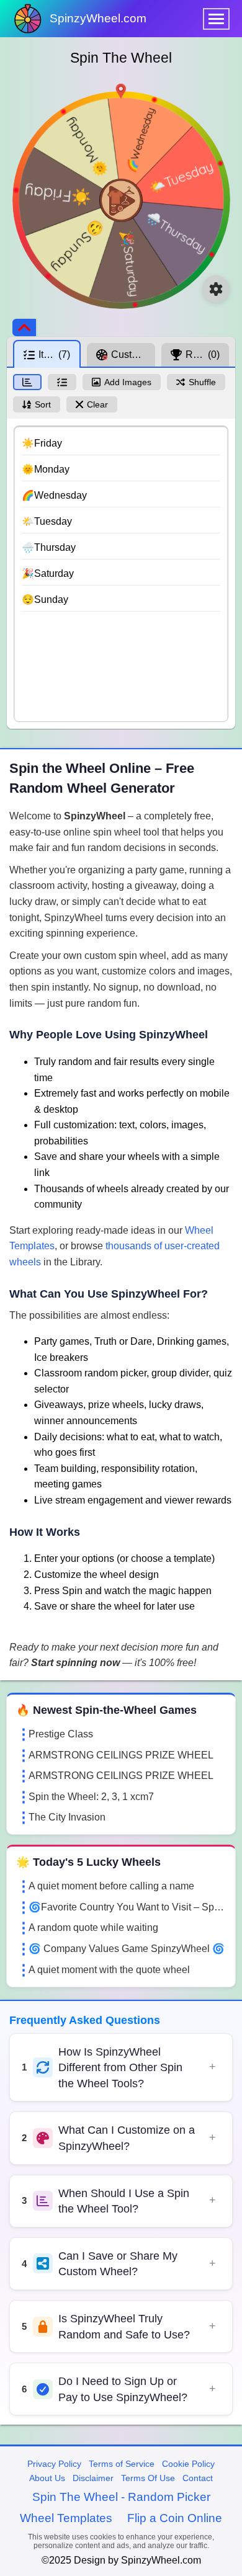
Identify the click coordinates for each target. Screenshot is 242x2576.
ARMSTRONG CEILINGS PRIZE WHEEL (121, 1755)
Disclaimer (93, 2478)
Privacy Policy (54, 2464)
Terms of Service (122, 2464)
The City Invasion (67, 1817)
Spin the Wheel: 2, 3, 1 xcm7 (91, 1797)
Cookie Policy (188, 2464)
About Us (47, 2478)
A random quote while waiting (93, 1928)
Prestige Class (61, 1734)
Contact (198, 2478)
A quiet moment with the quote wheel (109, 1970)
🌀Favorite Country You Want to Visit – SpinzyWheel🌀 (127, 1907)
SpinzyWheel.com (98, 18)
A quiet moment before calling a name (111, 1886)
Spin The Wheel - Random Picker (121, 2497)
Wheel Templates (66, 2518)
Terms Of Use (148, 2478)
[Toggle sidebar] (24, 328)
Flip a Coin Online (175, 2518)
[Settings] (216, 289)
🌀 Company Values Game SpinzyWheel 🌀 (127, 1949)
